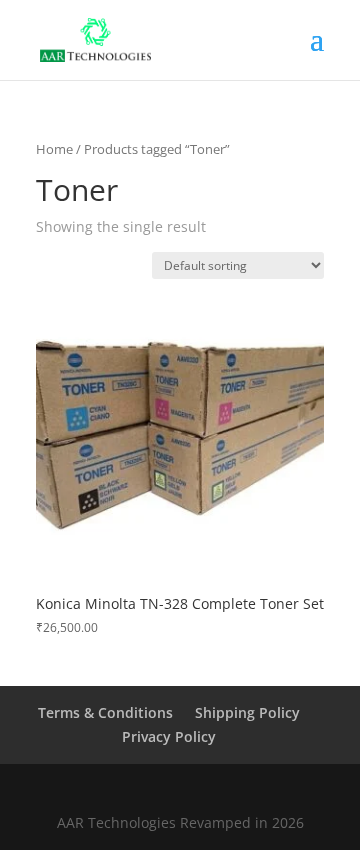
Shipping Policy (247, 712)
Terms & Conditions (105, 712)
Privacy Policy (169, 736)
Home (54, 149)
